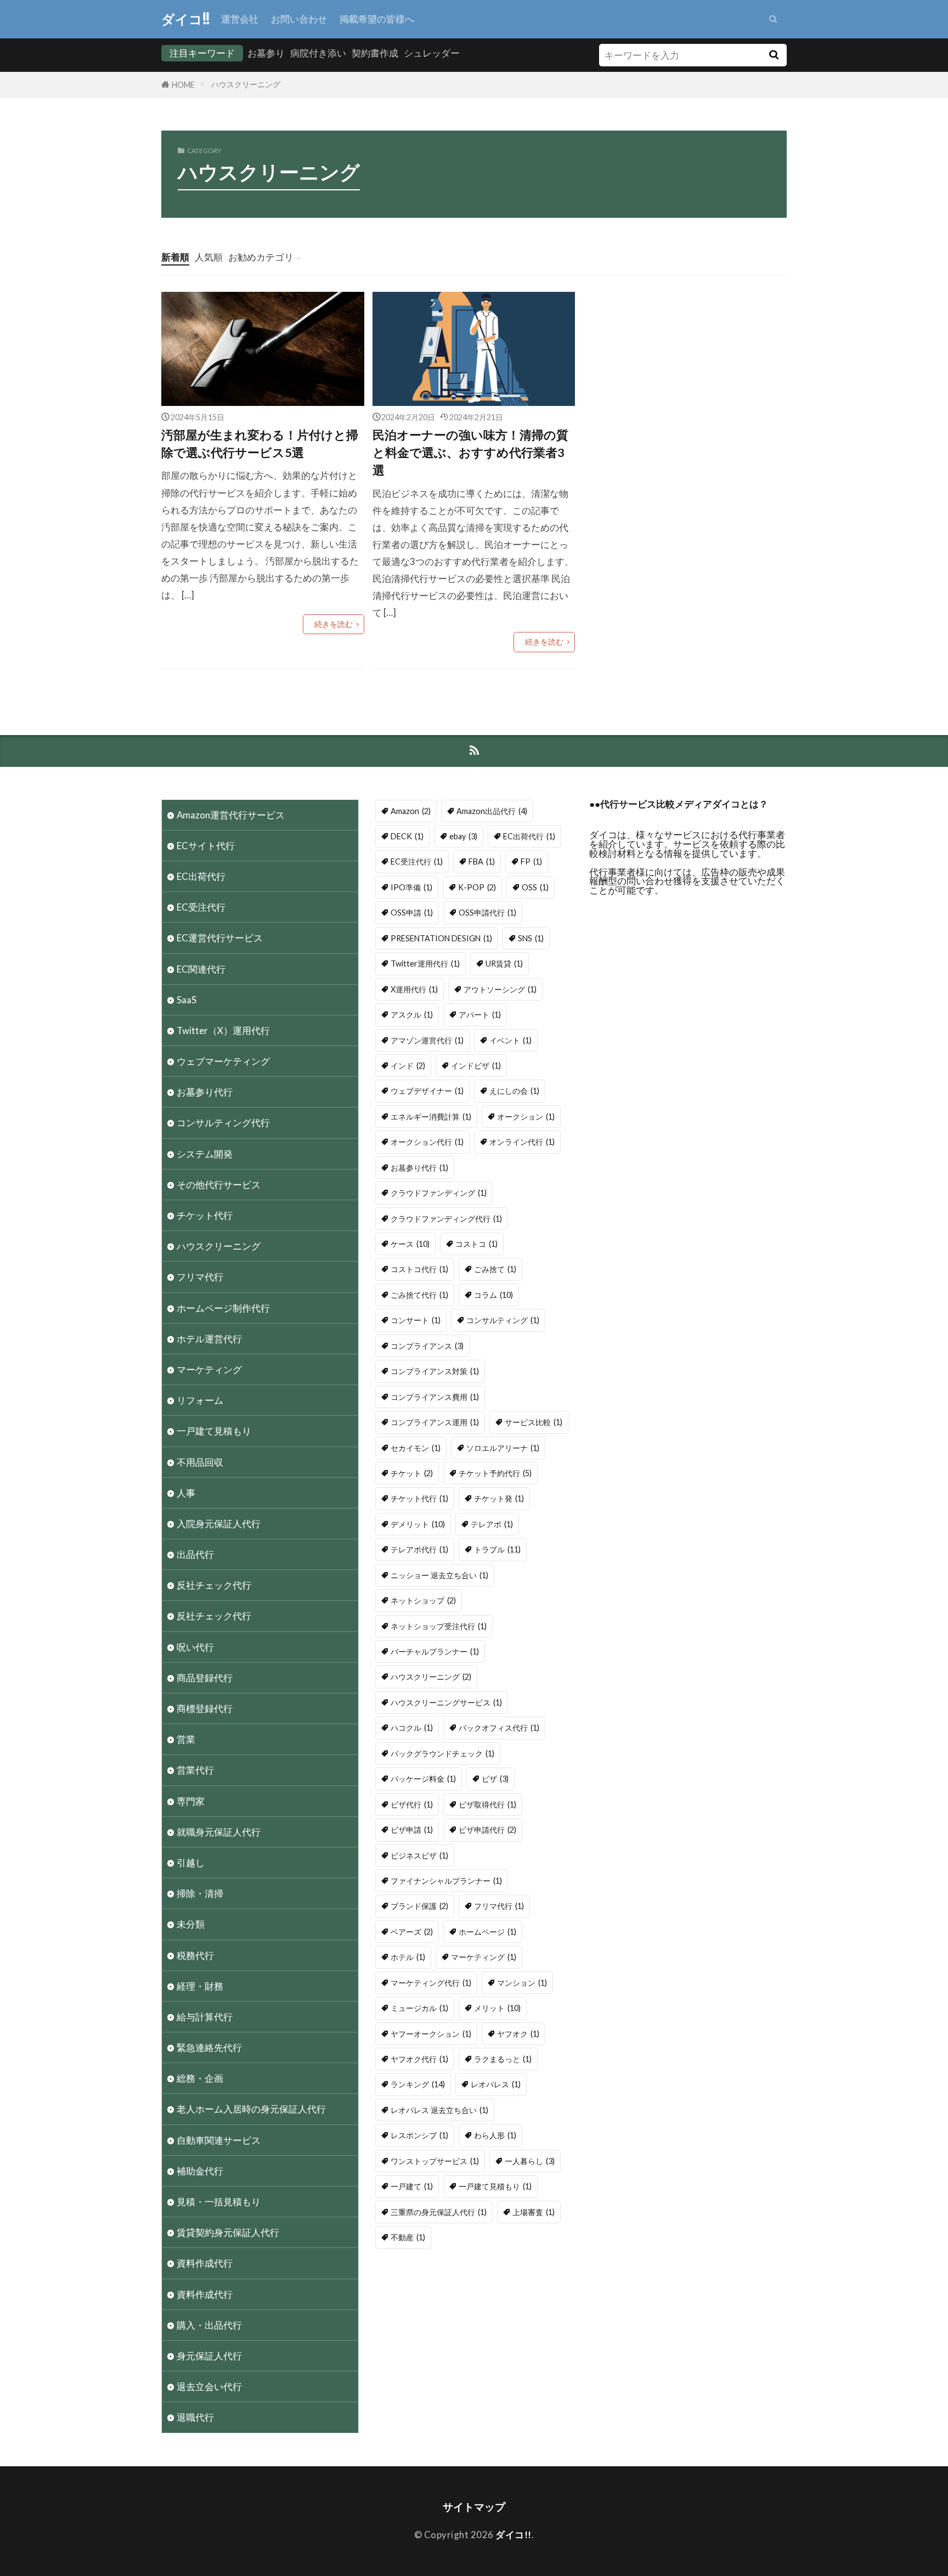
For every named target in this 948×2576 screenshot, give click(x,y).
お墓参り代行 (205, 1092)
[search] (774, 55)
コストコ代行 (419, 1269)
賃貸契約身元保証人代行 (228, 2232)
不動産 (408, 2237)
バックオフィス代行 (499, 1728)
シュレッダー (432, 53)
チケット (412, 1473)
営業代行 (195, 1770)
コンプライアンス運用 (435, 1422)
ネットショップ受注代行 (439, 1626)
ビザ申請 (412, 1830)
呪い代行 (195, 1647)
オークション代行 (427, 1142)
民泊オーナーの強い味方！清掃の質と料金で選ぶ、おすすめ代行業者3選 (470, 453)
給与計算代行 (205, 2017)
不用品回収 (200, 1462)
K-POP (477, 887)
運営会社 (240, 19)
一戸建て (412, 2186)
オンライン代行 (522, 1142)
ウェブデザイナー (427, 1091)
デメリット (418, 1524)
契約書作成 (375, 53)
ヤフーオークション (431, 2034)
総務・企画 (200, 2078)
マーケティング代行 (431, 1983)
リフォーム (200, 1400)
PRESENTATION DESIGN (441, 938)
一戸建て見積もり (214, 1431)
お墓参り (266, 53)
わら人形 (495, 2135)
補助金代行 (200, 2171)
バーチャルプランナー (435, 1651)
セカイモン (416, 1448)
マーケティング (209, 1369)
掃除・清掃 (200, 1893)
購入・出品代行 (209, 2325)
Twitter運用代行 (425, 964)
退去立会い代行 (209, 2386)
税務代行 (195, 1955)
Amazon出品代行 (492, 811)
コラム (493, 1295)
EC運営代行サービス (220, 938)
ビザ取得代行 (487, 1804)
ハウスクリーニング (246, 84)
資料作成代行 (205, 2263)
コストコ (476, 1244)
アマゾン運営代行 (427, 1040)
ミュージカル (419, 2008)
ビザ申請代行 (487, 1830)
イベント (510, 1040)
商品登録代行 (205, 1678)
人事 (186, 1493)
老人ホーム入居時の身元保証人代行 (251, 2109)
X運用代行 (414, 989)
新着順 (175, 257)
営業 (186, 1739)
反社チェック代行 (214, 1585)
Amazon (411, 811)
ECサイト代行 (206, 846)
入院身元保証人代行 (219, 1524)
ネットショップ (423, 1600)
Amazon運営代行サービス (231, 815)
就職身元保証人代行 (219, 1832)
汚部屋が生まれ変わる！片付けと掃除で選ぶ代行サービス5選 (260, 444)
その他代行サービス (219, 1185)
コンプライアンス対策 (435, 1371)
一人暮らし (530, 2161)
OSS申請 (412, 913)
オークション (526, 1117)
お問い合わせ (299, 19)
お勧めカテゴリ (261, 257)
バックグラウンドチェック (442, 1753)
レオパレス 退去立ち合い (439, 2110)
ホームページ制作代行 (223, 1308)
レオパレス (496, 2084)
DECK (407, 836)
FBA (482, 862)
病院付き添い (318, 53)
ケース (410, 1244)
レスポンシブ (419, 2135)
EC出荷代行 (201, 876)
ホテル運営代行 (209, 1339)
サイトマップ (474, 2507)
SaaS (187, 1000)
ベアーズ (412, 1932)
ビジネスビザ (419, 1855)
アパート (480, 1015)
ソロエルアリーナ (503, 1448)
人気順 (209, 257)
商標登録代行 (205, 1708)
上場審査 (534, 2212)
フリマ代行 (200, 1277)
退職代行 (195, 2417)
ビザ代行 (412, 1804)
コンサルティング (503, 1320)
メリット (497, 2008)
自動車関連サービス (219, 2140)
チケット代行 (205, 1215)
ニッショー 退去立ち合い (439, 1575)
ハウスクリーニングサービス (446, 1702)
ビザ (495, 1779)
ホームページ (487, 1932)
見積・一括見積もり (219, 2202)
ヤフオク (518, 2034)
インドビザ (476, 1066)
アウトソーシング (500, 989)
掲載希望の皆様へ (377, 19)
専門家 (191, 1801)
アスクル (412, 1015)
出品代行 (195, 1554)
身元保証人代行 (209, 2356)
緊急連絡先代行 (209, 2047)
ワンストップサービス (435, 2161)
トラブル (497, 1549)
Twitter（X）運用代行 (223, 1030)
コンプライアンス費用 (435, 1397)
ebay (463, 836)
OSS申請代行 (487, 913)
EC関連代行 (201, 969)
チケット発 (499, 1498)
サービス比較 (534, 1422)
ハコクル (412, 1728)
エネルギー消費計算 (431, 1117)
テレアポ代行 (419, 1549)
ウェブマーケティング (223, 1061)
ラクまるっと (503, 2059)
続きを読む (334, 624)
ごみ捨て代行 (419, 1295)
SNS (531, 938)
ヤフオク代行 (419, 2059)
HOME (183, 85)
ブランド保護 (419, 1906)
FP (531, 862)
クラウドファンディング (439, 1193)
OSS (535, 887)
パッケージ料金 (423, 1779)
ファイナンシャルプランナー (446, 1881)
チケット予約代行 (495, 1473)
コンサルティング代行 (223, 1123)
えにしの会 (514, 1091)
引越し (191, 1863)
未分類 (191, 1924)
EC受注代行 (201, 907)
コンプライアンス (427, 1346)
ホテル (408, 1957)
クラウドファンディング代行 (446, 1219)
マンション (522, 1983)
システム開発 (205, 1154)
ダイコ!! (186, 19)
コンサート (416, 1320)
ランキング (418, 2084)
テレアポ (492, 1524)
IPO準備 (411, 887)
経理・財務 (200, 1986)
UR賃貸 (504, 964)
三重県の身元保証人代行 (439, 2212)
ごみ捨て (495, 1269)
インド (408, 1066)
